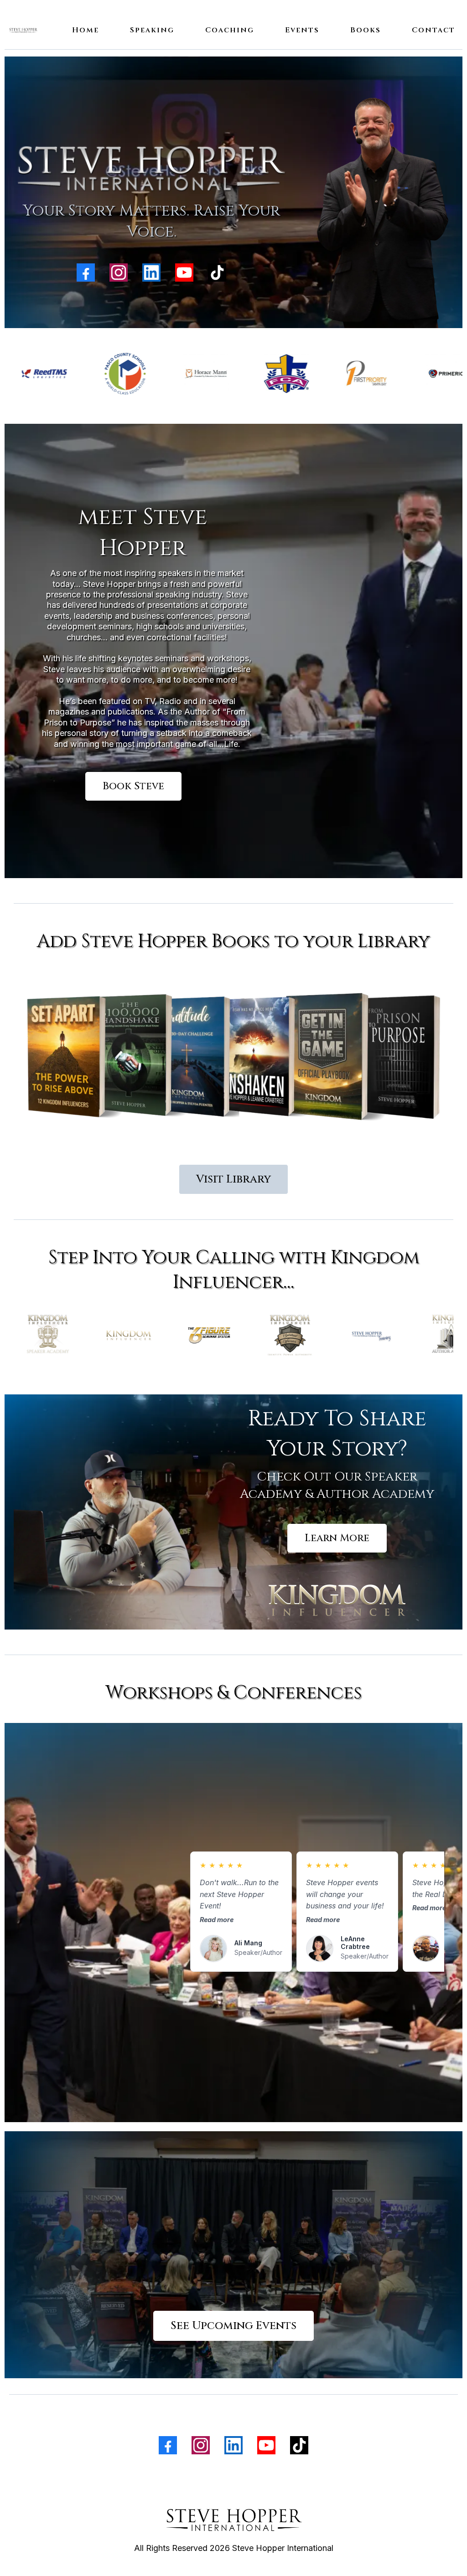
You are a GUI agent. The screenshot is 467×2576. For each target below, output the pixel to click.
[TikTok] (217, 273)
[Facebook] (86, 273)
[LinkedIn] (151, 273)
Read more (217, 1920)
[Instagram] (119, 273)
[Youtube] (184, 273)
